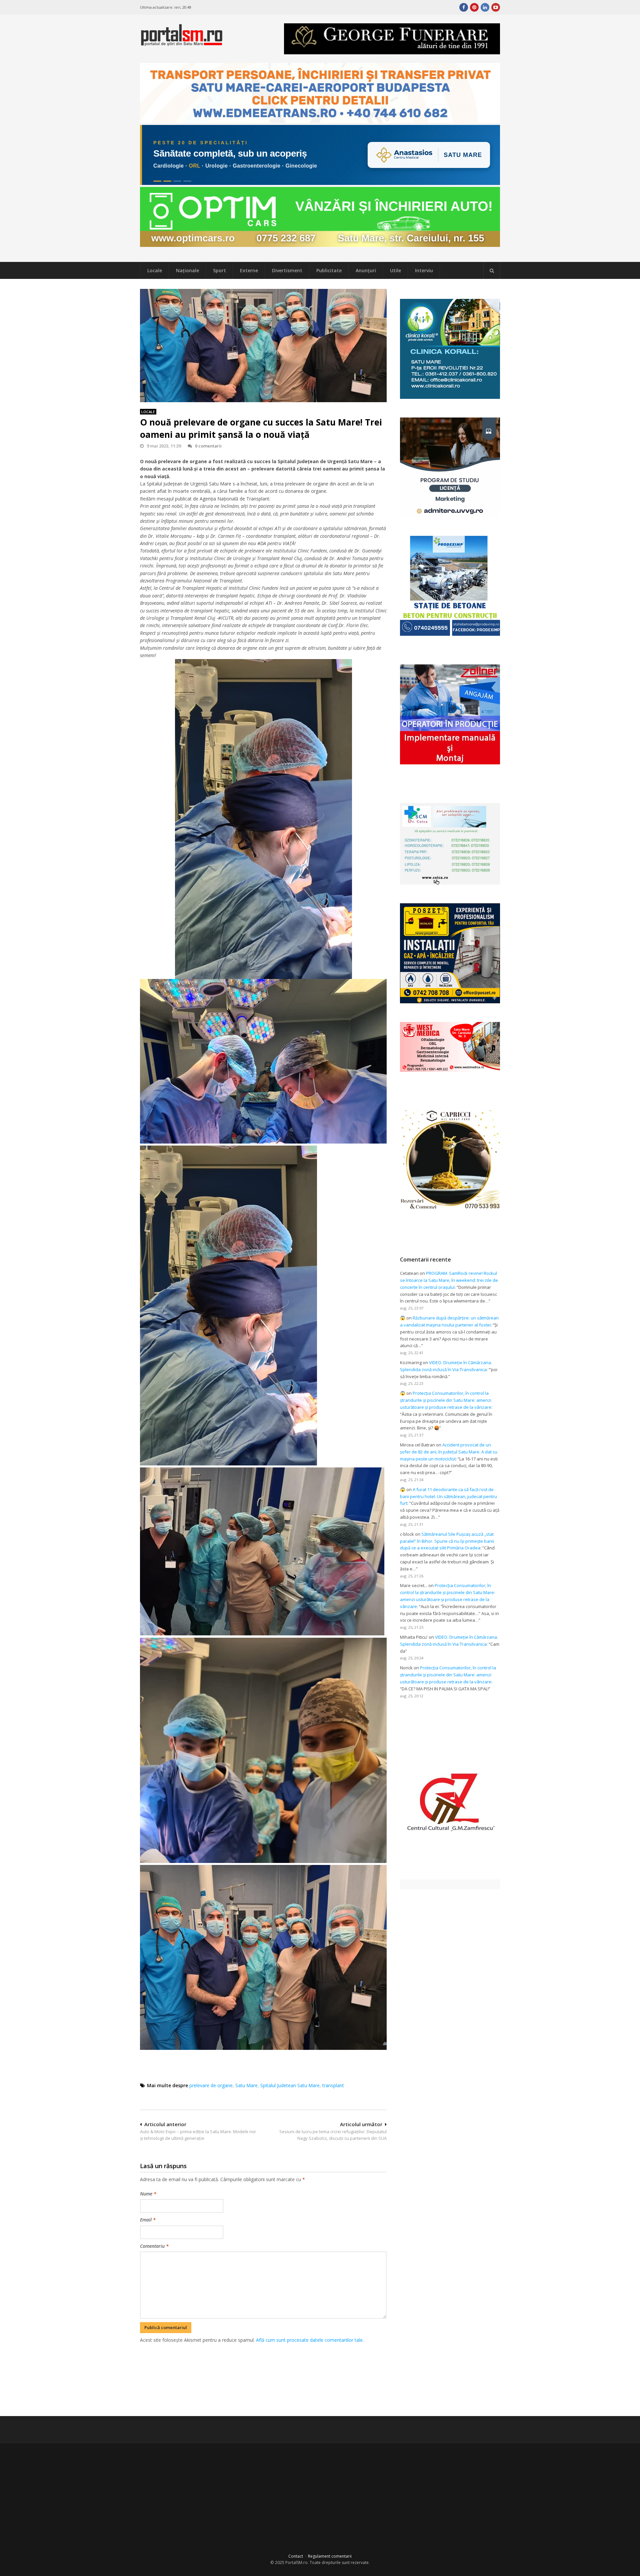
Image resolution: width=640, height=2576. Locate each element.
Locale (155, 270)
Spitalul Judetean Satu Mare (290, 2085)
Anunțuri (366, 270)
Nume (148, 2194)
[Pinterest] (474, 7)
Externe (249, 270)
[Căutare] (492, 271)
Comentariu (154, 2246)
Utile (395, 270)
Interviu (424, 270)
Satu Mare (246, 2085)
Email (148, 2220)
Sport (219, 270)
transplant (333, 2085)
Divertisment (287, 270)
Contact (296, 2556)
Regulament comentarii (330, 2556)
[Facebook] (464, 7)
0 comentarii (208, 446)
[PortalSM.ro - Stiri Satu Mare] (182, 43)
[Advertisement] (263, 2379)
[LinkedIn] (485, 7)
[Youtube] (496, 7)
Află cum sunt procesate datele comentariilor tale (309, 2340)
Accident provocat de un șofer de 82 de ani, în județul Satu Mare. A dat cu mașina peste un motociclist (449, 1452)
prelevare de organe (211, 2085)
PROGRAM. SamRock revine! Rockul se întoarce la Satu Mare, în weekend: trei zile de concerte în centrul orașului (449, 1280)
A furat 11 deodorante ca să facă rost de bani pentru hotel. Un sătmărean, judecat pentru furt (448, 1496)
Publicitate (329, 270)
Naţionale (187, 270)
